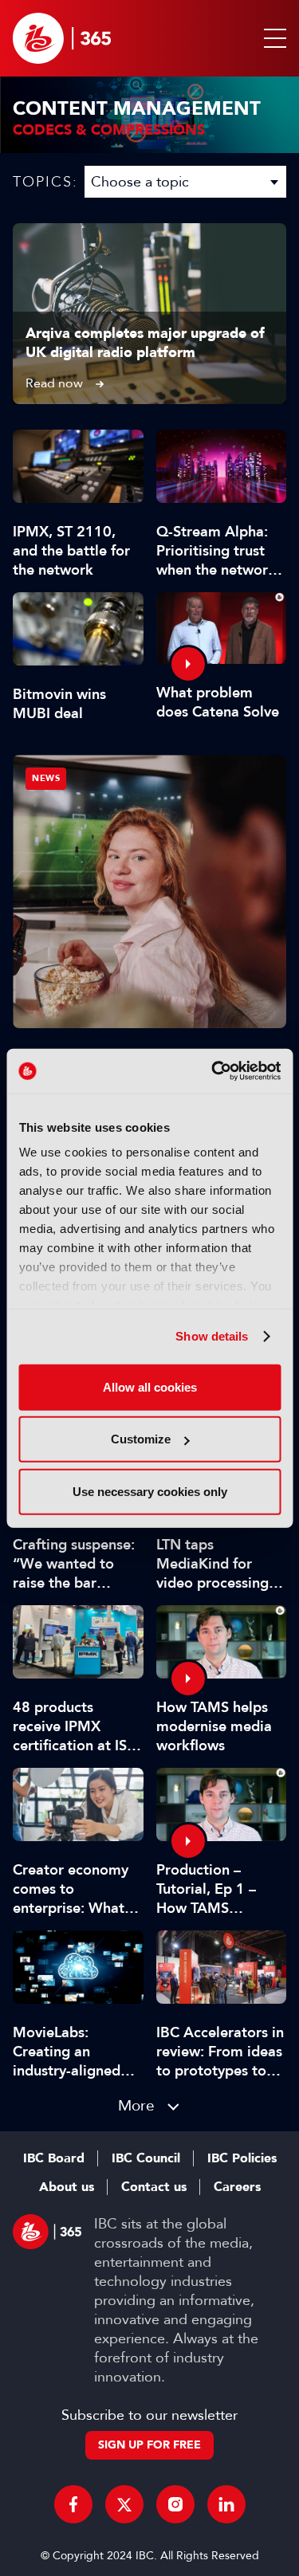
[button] (272, 38)
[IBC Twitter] (124, 2504)
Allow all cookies (150, 1386)
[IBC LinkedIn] (226, 2504)
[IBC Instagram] (175, 2504)
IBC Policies (242, 2158)
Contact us (154, 2187)
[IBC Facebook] (73, 2504)
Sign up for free (149, 2445)
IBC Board (54, 2158)
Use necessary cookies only (150, 1491)
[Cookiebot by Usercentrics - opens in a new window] (213, 1071)
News (46, 778)
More (136, 2105)
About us (67, 2187)
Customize (141, 1439)
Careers (237, 2187)
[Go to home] (62, 38)
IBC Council (146, 2158)
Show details (212, 1336)
